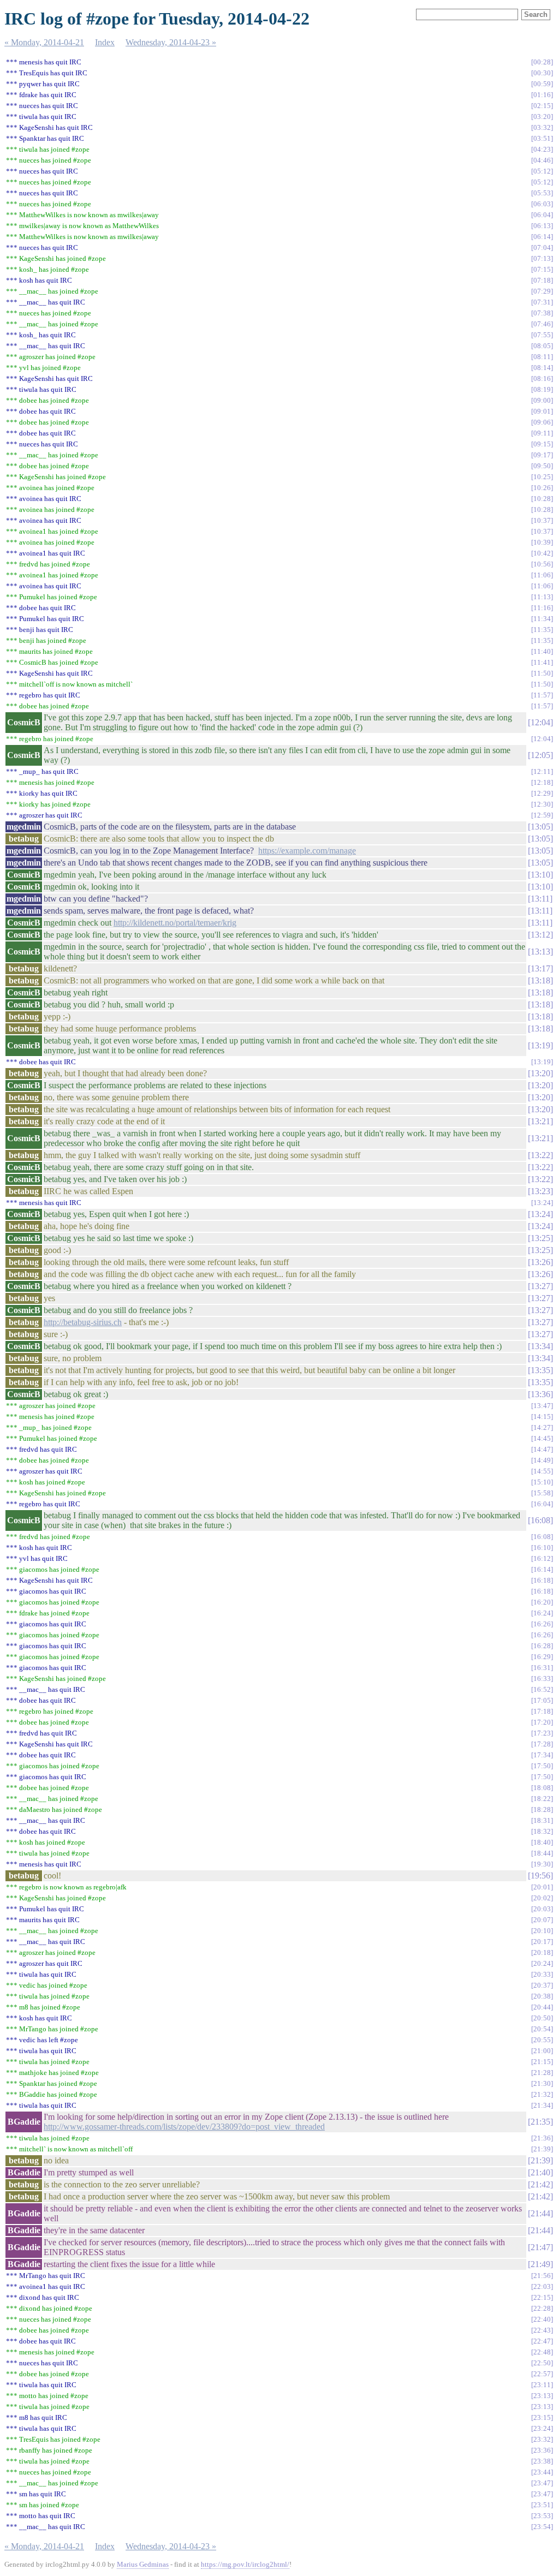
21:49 (540, 2264)
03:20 (542, 117)
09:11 (542, 433)
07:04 (542, 248)
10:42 (542, 553)
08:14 (542, 368)
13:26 (540, 1262)
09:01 (542, 411)
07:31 (542, 302)
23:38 (542, 2461)
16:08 (540, 1520)
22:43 (542, 2330)
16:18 (542, 1580)
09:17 (542, 455)
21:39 (542, 2149)
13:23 (540, 1191)
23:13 (542, 2396)
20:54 (542, 2029)
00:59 (542, 84)
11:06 (542, 575)
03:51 (542, 138)
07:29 (542, 291)
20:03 (542, 1909)
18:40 (542, 1842)
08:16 (542, 378)
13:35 (540, 1370)
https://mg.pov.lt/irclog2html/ (245, 2564)
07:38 (542, 313)
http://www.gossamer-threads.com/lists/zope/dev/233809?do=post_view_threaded (184, 2127)
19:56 (540, 1876)
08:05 (542, 346)
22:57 (542, 2374)
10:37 (542, 520)
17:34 (542, 1755)
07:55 (542, 335)
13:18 (540, 980)
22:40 (542, 2319)
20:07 (542, 1920)
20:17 (542, 1942)
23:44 (542, 2472)
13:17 (540, 968)
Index (105, 42)
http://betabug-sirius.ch (83, 1322)
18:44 (542, 1853)
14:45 (542, 1438)
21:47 (540, 2247)
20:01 (542, 1887)
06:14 (542, 237)
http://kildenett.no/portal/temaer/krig (175, 923)
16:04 (542, 1504)
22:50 (542, 2363)
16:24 (542, 1613)
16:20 (542, 1602)
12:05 (540, 755)
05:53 (542, 193)
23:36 (542, 2450)
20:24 (542, 1963)
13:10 (540, 875)
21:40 (540, 2172)
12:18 (542, 782)
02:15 (542, 106)
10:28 (542, 499)
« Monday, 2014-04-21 (44, 42)
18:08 (542, 1788)
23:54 (542, 2527)
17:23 (542, 1733)
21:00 (542, 2051)
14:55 (542, 1471)
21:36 (542, 2138)
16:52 (542, 1689)
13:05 (540, 827)
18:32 (542, 1831)
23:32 (542, 2439)
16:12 (542, 1558)
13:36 (540, 1394)
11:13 (542, 597)
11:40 (542, 651)
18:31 (542, 1820)
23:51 (542, 2505)
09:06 (542, 422)
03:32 (542, 127)
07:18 (542, 280)
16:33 (542, 1678)
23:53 (542, 2516)
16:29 (542, 1657)
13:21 (540, 1121)
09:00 (542, 400)
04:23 (542, 149)
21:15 (542, 2062)
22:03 (542, 2286)
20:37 (542, 1985)
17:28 (542, 1744)
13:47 (542, 1406)
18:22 (542, 1799)
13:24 (542, 1203)
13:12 (540, 935)
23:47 (542, 2483)
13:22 (540, 1155)
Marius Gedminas (143, 2564)
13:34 (540, 1346)
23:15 (542, 2417)
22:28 (542, 2308)
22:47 (542, 2341)
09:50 (542, 466)
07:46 (542, 324)
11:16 (542, 608)
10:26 (542, 488)
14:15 (542, 1417)
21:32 (542, 2094)
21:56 (542, 2276)
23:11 (542, 2385)
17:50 (542, 1766)
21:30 (542, 2083)
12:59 (542, 815)
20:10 (542, 1931)
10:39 (542, 542)
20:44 (542, 2007)
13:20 (540, 1073)
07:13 (542, 258)
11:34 (542, 619)
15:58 (542, 1493)
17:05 (542, 1700)
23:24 (542, 2428)
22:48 (542, 2352)
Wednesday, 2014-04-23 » (171, 42)
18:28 (542, 1809)
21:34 (542, 2105)
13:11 (540, 899)
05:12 (542, 171)
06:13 (542, 226)
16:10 (542, 1548)
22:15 (542, 2297)
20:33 (542, 1974)
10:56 (542, 564)
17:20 (542, 1722)
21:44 (540, 2213)
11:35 (542, 630)
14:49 (542, 1460)
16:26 (542, 1624)
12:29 (542, 793)
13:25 (540, 1238)
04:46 (542, 160)
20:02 (542, 1898)
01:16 (542, 95)
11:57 (542, 695)
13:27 (540, 1286)
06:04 (542, 215)
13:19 (540, 1045)
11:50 (542, 673)
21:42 (540, 2184)
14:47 (542, 1449)
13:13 (540, 952)
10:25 (542, 477)
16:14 (542, 1569)
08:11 (542, 357)
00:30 (542, 73)
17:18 (542, 1711)
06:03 (542, 204)
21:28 (542, 2073)
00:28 (542, 62)
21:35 (540, 2122)
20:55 (542, 2040)
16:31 (542, 1668)
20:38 (542, 1996)
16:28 (542, 1646)
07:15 (542, 269)
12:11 (542, 771)
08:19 (542, 389)
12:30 (542, 804)
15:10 (542, 1482)
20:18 (542, 1952)
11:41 (542, 662)
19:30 (542, 1864)
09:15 (542, 444)
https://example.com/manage (307, 851)
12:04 (540, 722)
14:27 (542, 1427)
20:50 (542, 2018)
